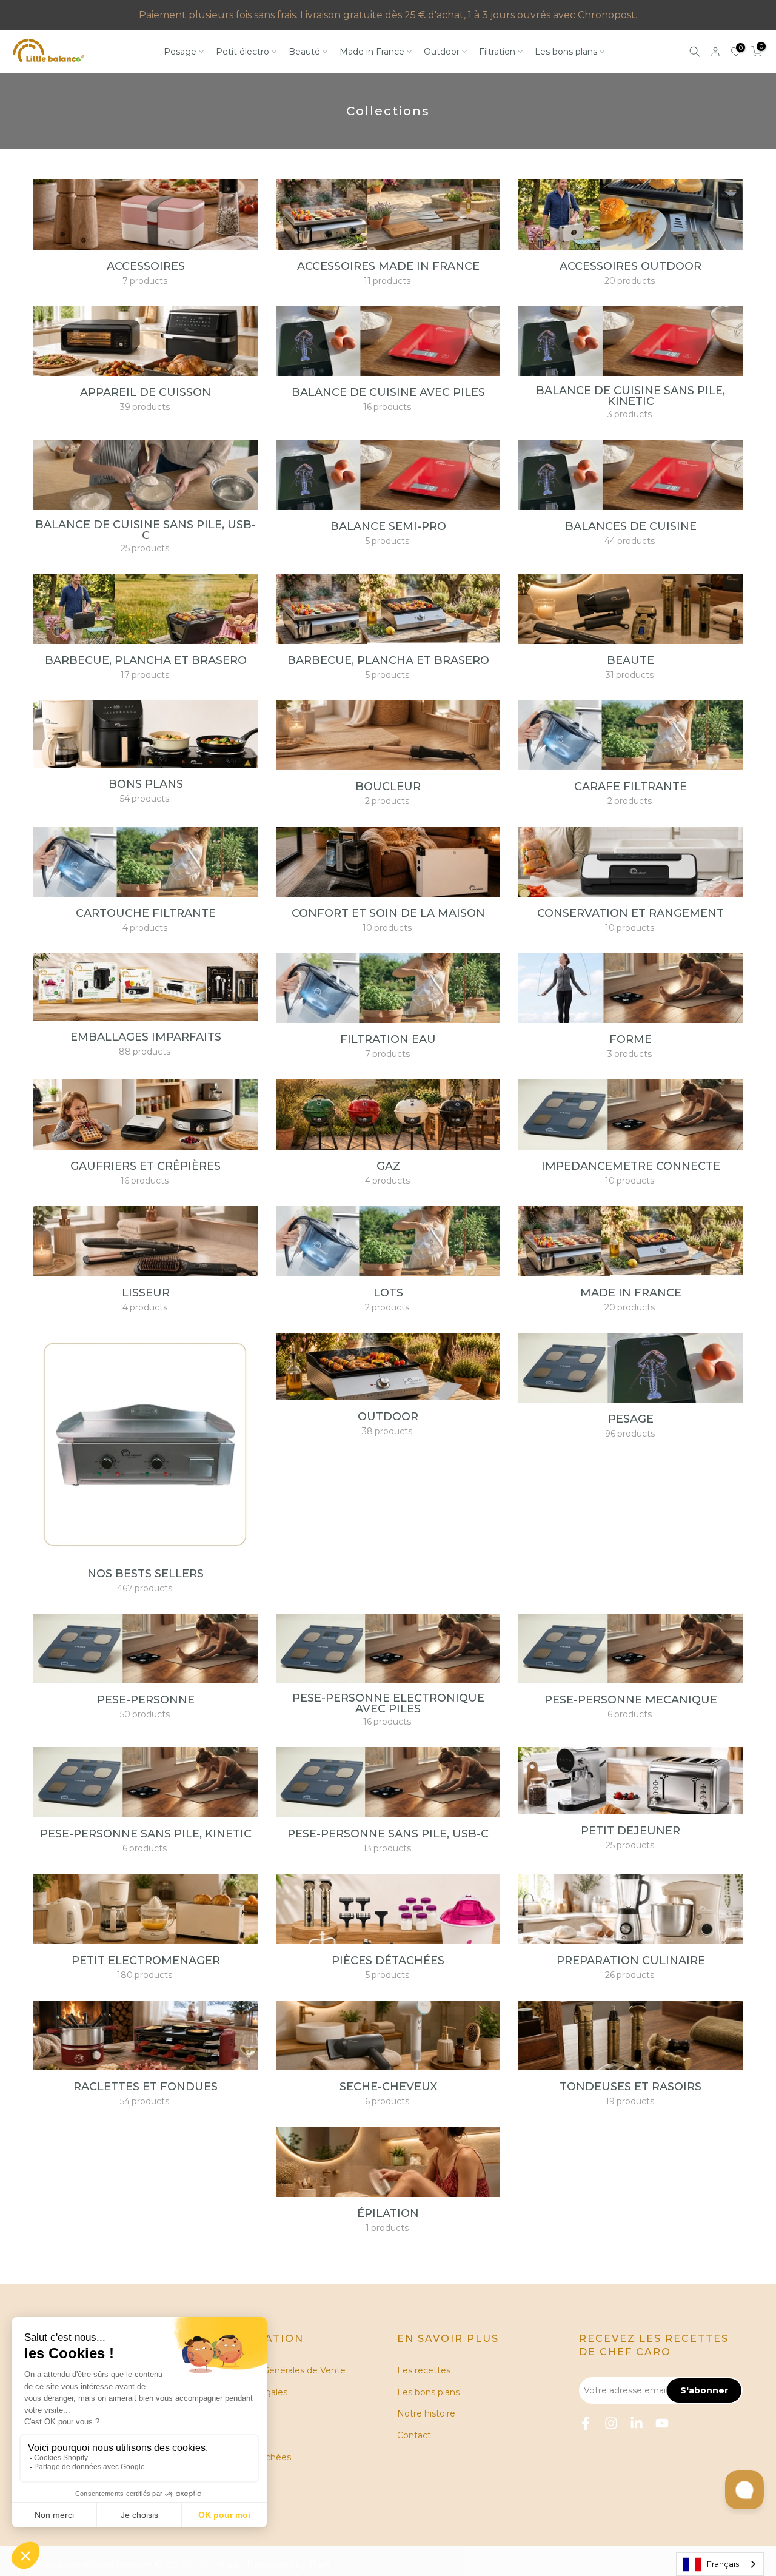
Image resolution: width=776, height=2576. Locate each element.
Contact (414, 2435)
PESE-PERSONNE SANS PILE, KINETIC (146, 1834)
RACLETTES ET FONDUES (145, 2087)
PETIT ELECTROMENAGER (146, 1961)
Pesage (180, 52)
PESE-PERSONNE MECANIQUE (631, 1700)
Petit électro (242, 52)
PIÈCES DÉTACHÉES (388, 1961)
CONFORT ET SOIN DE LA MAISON (388, 913)
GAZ (388, 1166)
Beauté (304, 52)
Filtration (497, 52)
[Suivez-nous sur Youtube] (662, 2423)
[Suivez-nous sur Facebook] (586, 2423)
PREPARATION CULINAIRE (631, 1961)
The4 (319, 2565)
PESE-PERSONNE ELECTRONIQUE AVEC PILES (388, 1703)
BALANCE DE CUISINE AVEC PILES (388, 392)
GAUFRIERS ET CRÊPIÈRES (145, 1166)
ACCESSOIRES (146, 266)
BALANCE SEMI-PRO (388, 526)
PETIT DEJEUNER (630, 1831)
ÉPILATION (388, 2213)
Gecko (201, 2565)
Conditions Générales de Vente (280, 2370)
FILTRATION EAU (388, 1039)
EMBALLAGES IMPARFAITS (146, 1037)
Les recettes (424, 2370)
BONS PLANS (146, 784)
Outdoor (442, 52)
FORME (630, 1039)
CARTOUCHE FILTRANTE (146, 913)
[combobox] (720, 2564)
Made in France (372, 52)
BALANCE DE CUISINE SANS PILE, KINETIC (630, 396)
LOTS (388, 1293)
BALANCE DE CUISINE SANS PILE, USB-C (145, 530)
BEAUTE (630, 660)
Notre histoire (426, 2413)
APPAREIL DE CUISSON (145, 392)
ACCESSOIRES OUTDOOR (630, 266)
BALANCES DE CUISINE (631, 526)
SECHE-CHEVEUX (388, 2087)
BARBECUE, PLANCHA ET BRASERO (146, 660)
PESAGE (631, 1419)
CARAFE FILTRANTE (630, 787)
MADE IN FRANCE (631, 1293)
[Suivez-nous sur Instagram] (611, 2423)
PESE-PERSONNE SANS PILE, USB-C (388, 1834)
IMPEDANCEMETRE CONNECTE (631, 1166)
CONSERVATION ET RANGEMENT (630, 913)
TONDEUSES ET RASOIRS (630, 2087)
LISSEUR (146, 1293)
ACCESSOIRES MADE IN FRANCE (388, 266)
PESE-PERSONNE (146, 1700)
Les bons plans (566, 52)
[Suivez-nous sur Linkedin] (637, 2423)
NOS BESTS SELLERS (145, 1574)
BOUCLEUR (388, 787)
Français (723, 2564)
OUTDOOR (388, 1417)
